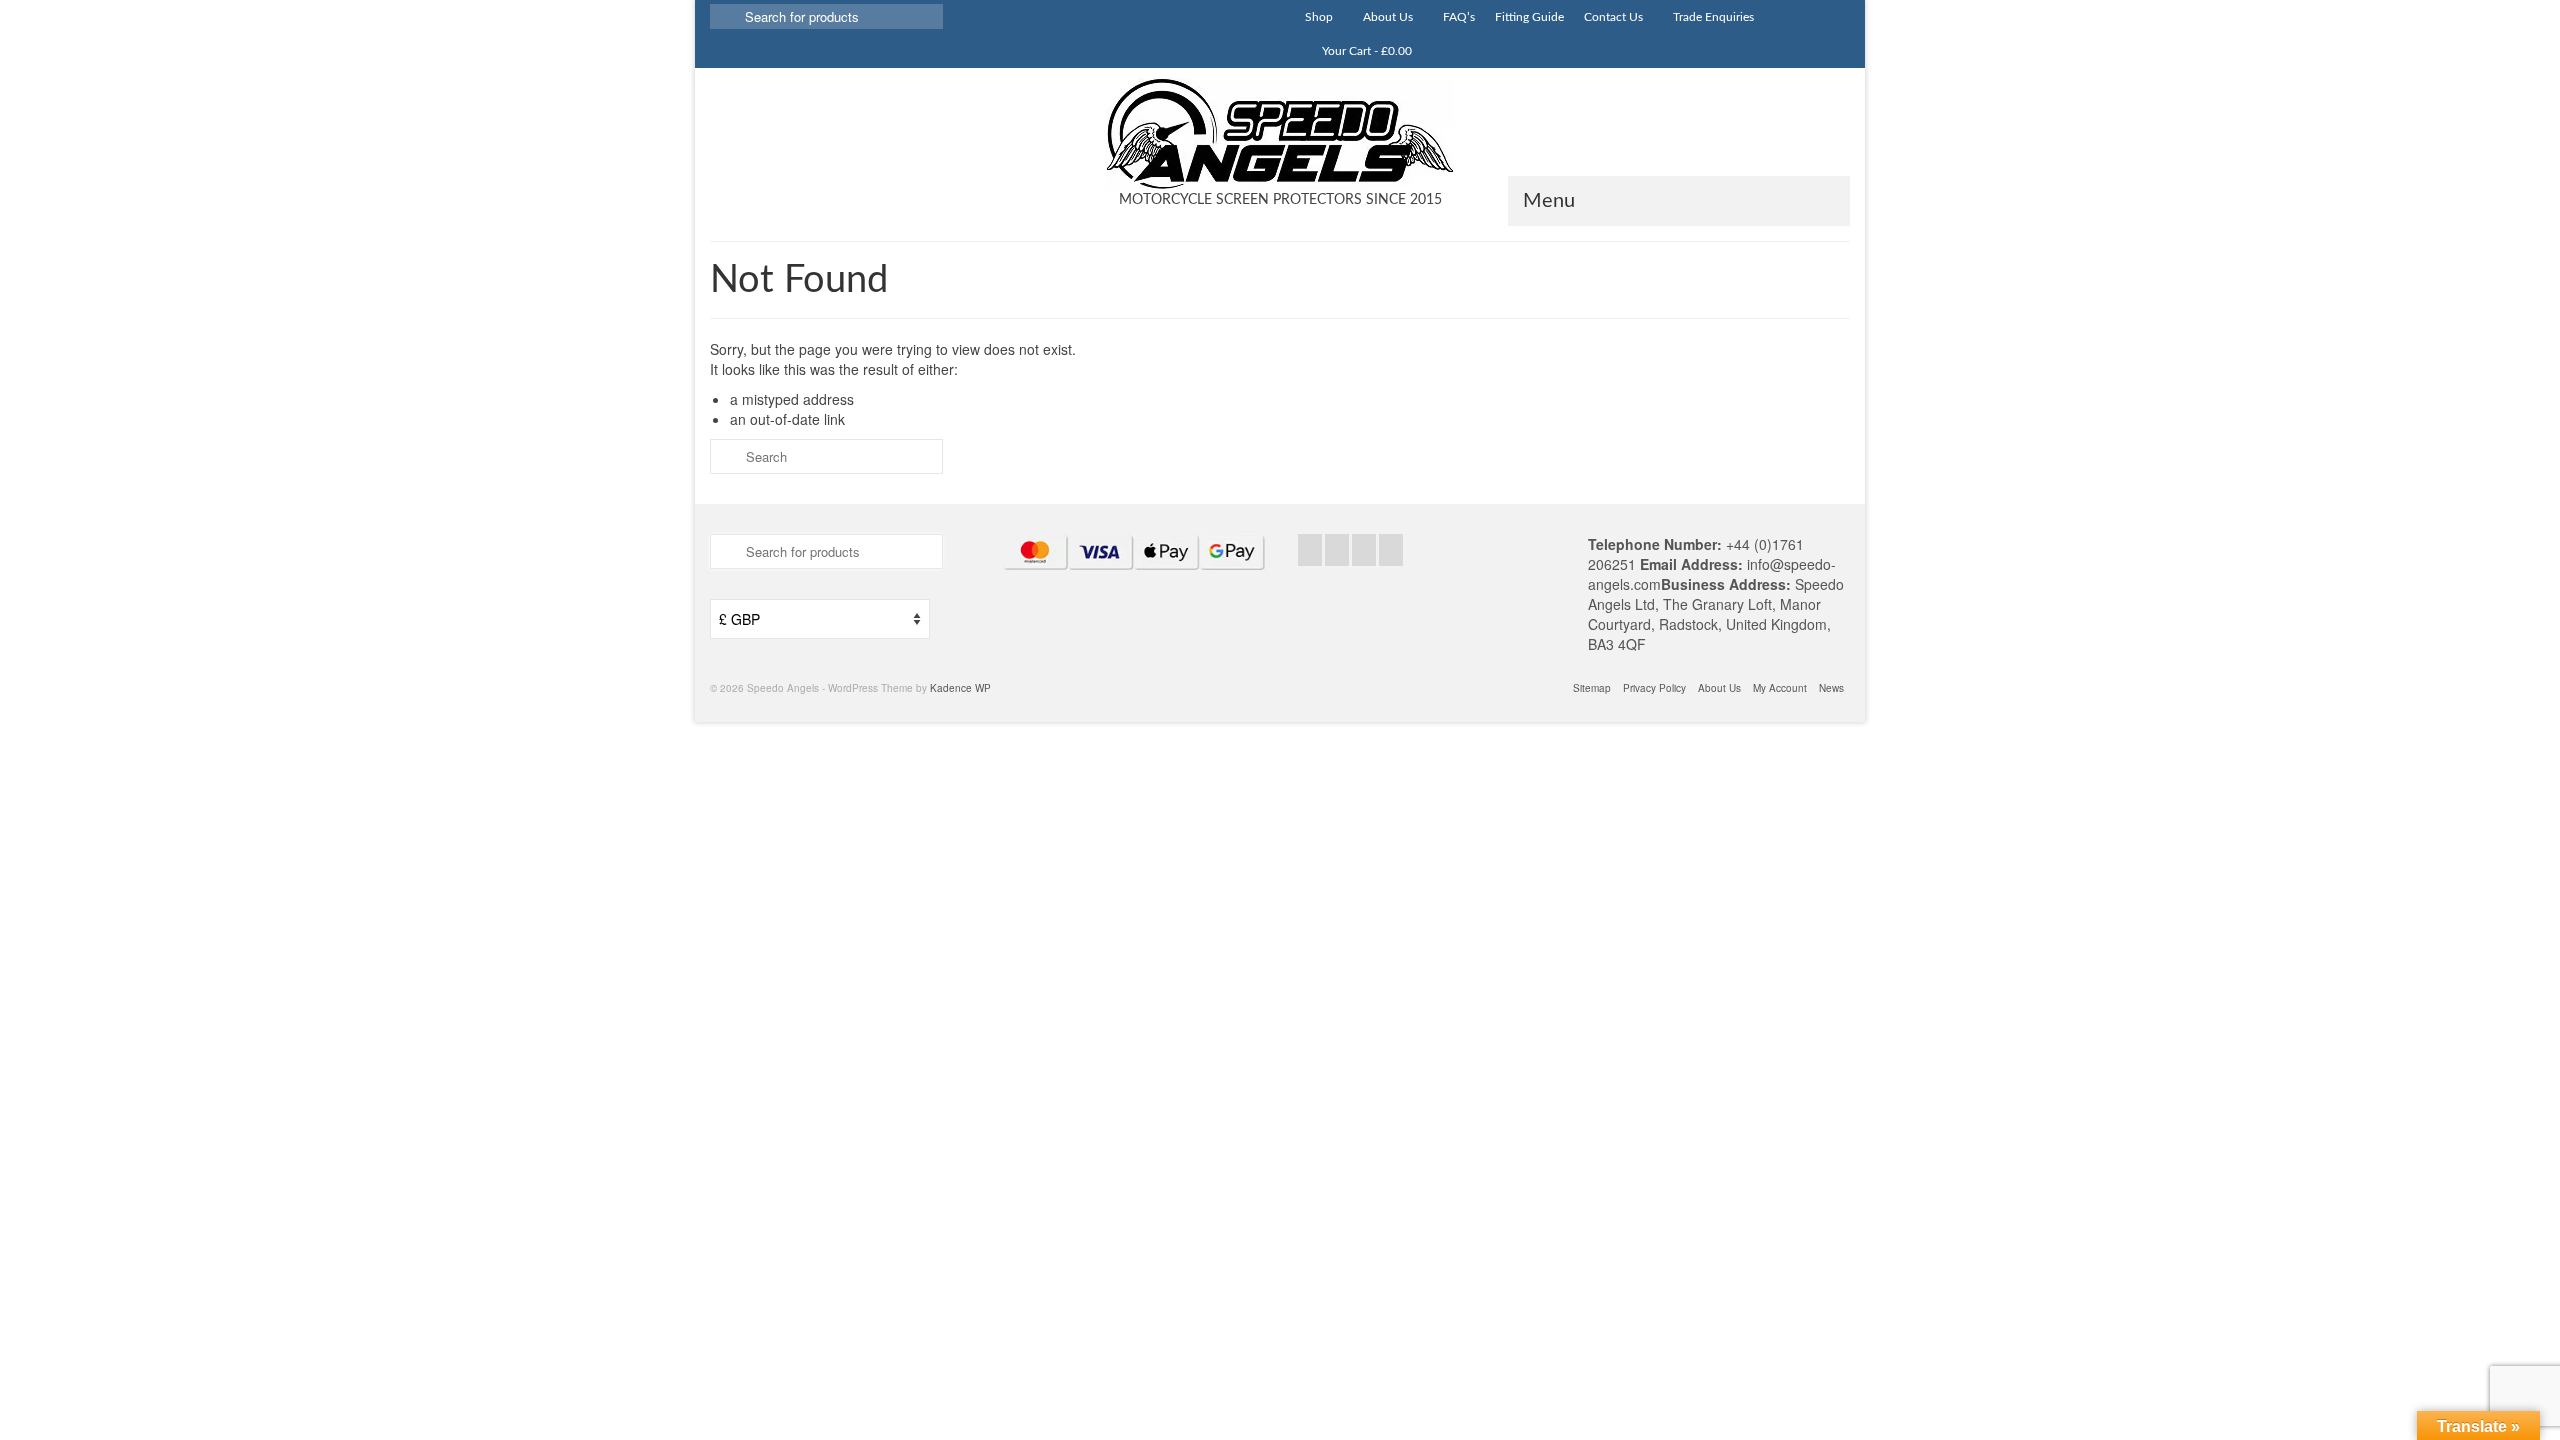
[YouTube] (1391, 550)
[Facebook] (1310, 550)
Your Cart (1365, 51)
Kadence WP (960, 688)
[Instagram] (1364, 550)
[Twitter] (1337, 550)
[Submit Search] (725, 16)
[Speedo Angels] (1280, 134)
